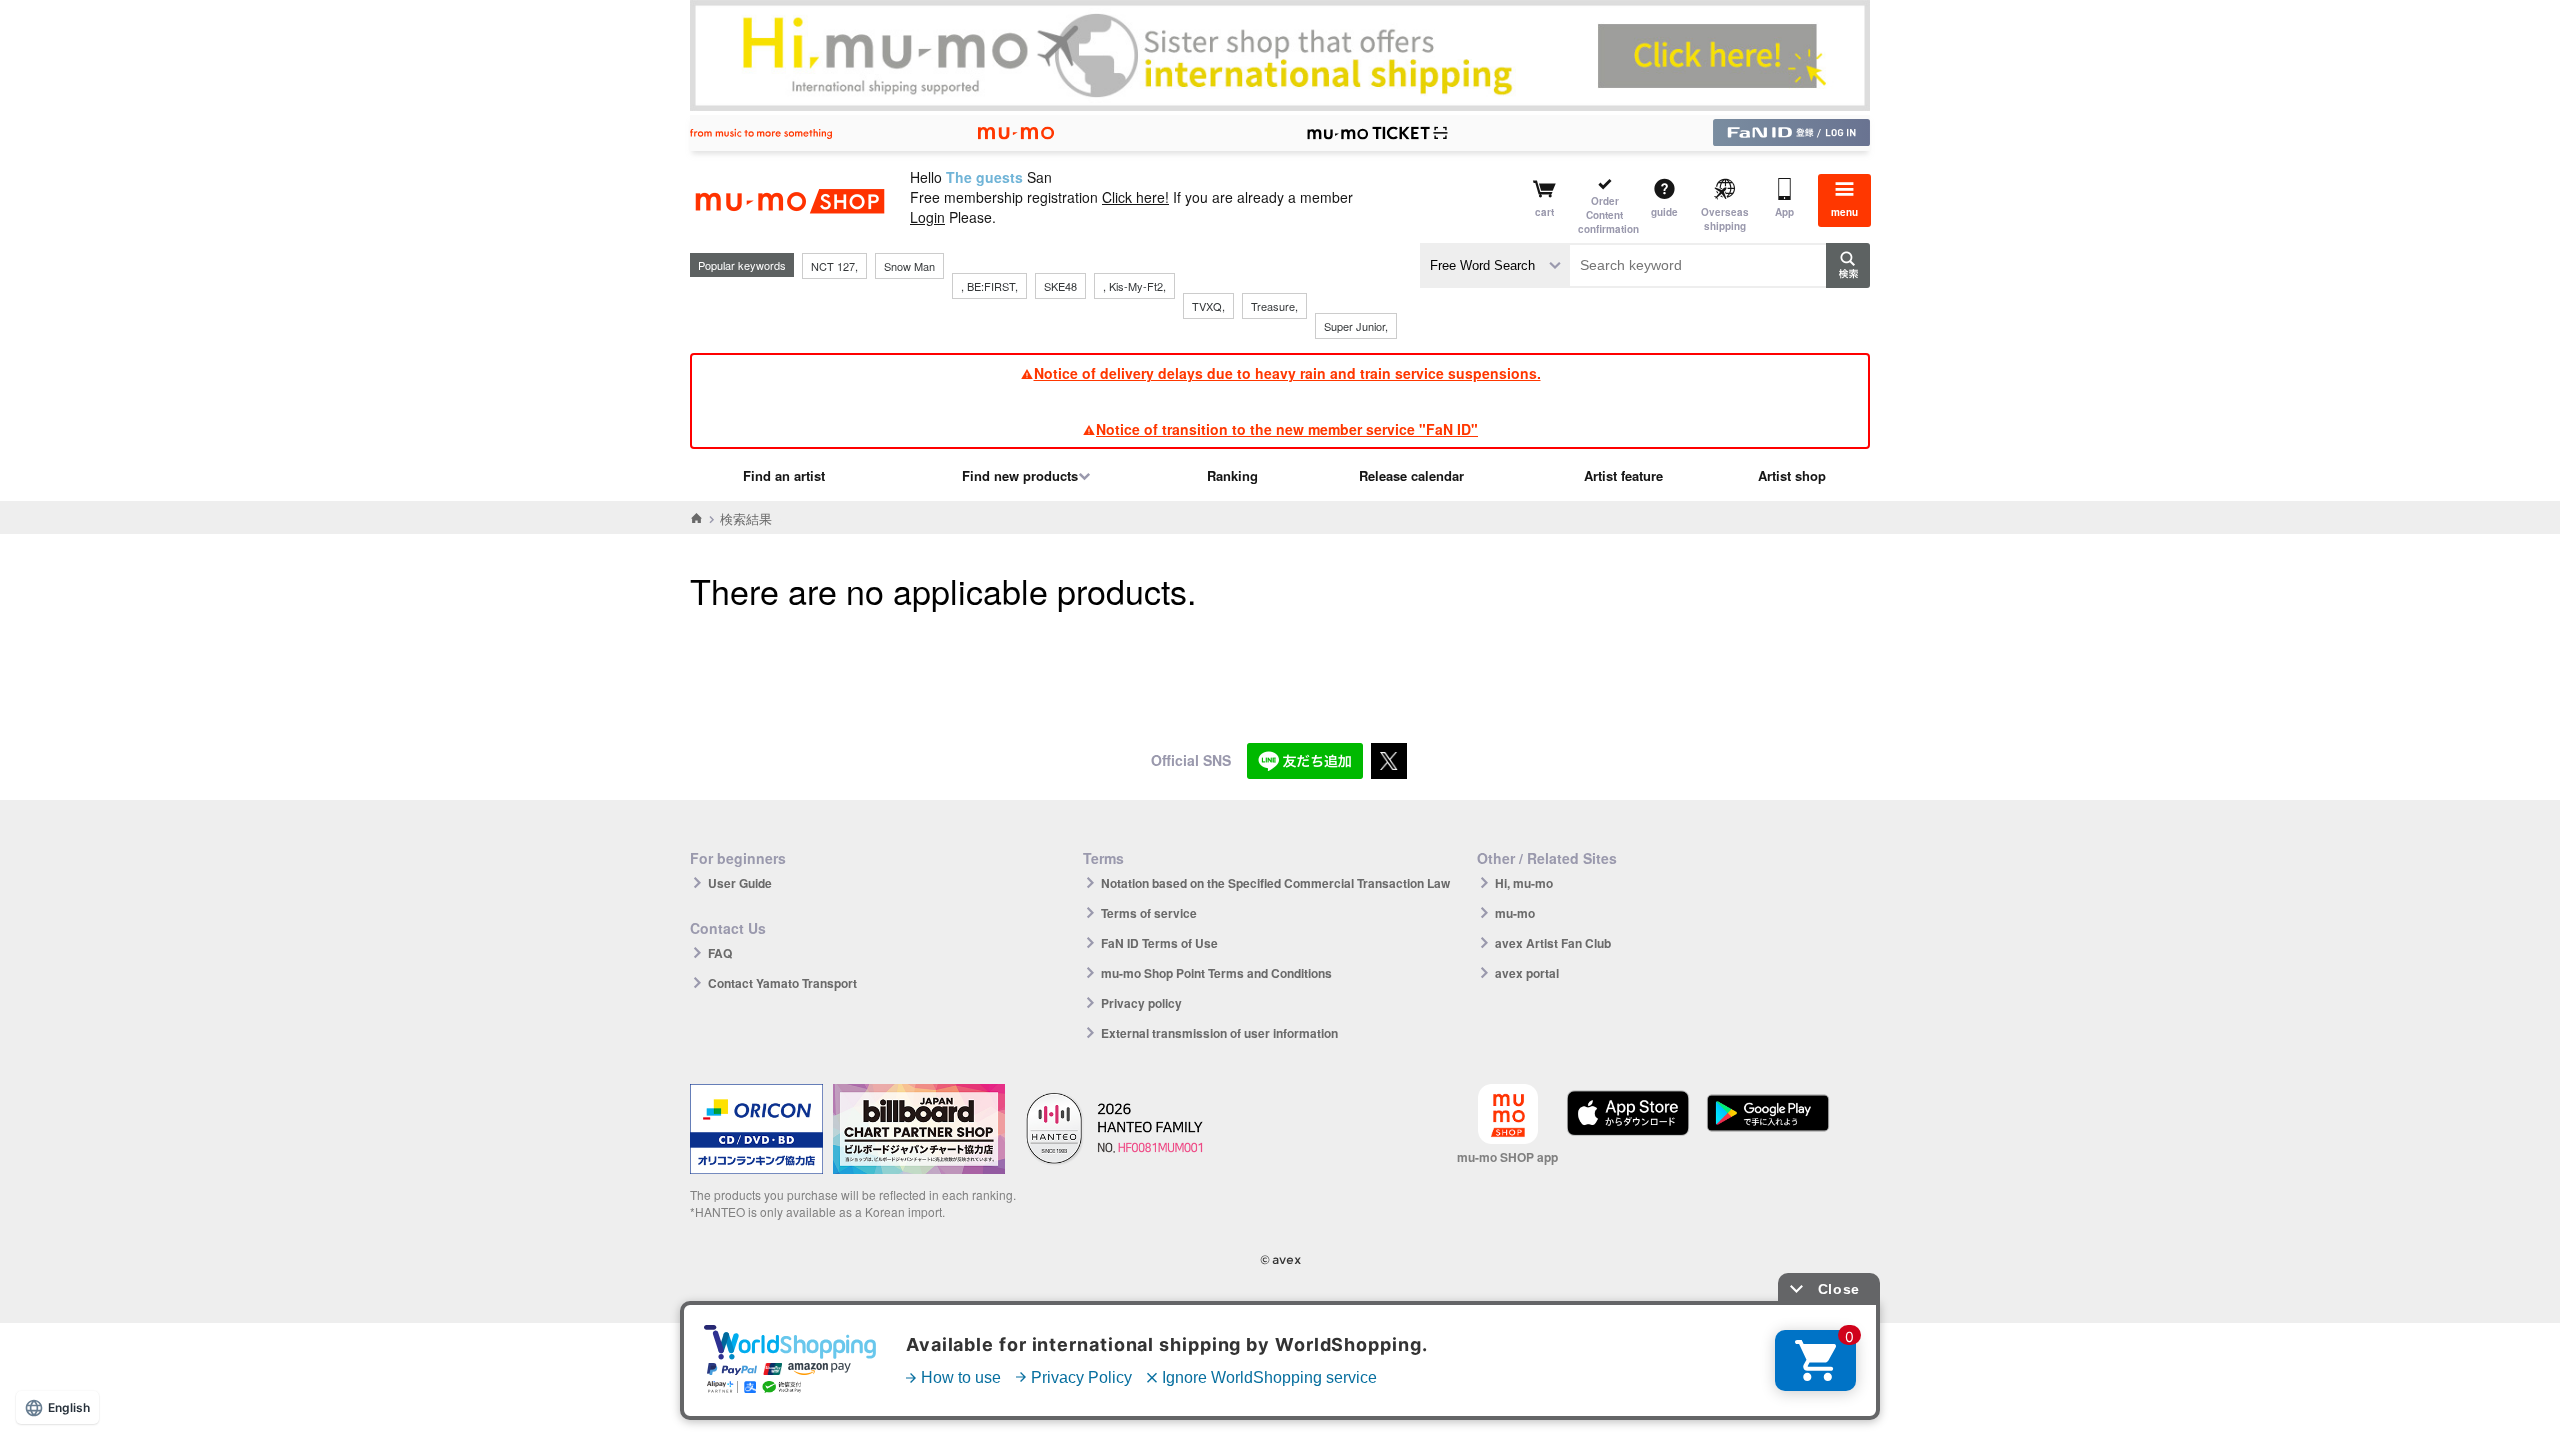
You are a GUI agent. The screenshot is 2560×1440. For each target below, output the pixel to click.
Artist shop (1792, 475)
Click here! (1135, 197)
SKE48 (1060, 286)
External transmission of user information (1219, 1033)
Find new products (1020, 475)
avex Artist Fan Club (1553, 943)
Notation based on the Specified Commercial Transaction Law (1275, 883)
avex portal (1527, 973)
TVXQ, (1208, 306)
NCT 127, (834, 266)
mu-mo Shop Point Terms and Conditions (1216, 973)
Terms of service (1149, 913)
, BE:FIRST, (989, 286)
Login (927, 217)
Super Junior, (1356, 326)
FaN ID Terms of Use (1159, 943)
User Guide (740, 883)
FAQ (720, 953)
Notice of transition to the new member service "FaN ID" (1287, 429)
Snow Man (909, 266)
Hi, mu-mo (1524, 883)
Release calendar (1411, 475)
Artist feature (1623, 475)
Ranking (1232, 475)
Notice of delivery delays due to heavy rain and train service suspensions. (1287, 373)
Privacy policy (1141, 1003)
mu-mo (1515, 913)
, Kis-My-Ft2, (1134, 286)
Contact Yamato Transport (782, 983)
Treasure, (1274, 306)
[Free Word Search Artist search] (1495, 265)
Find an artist (784, 475)
